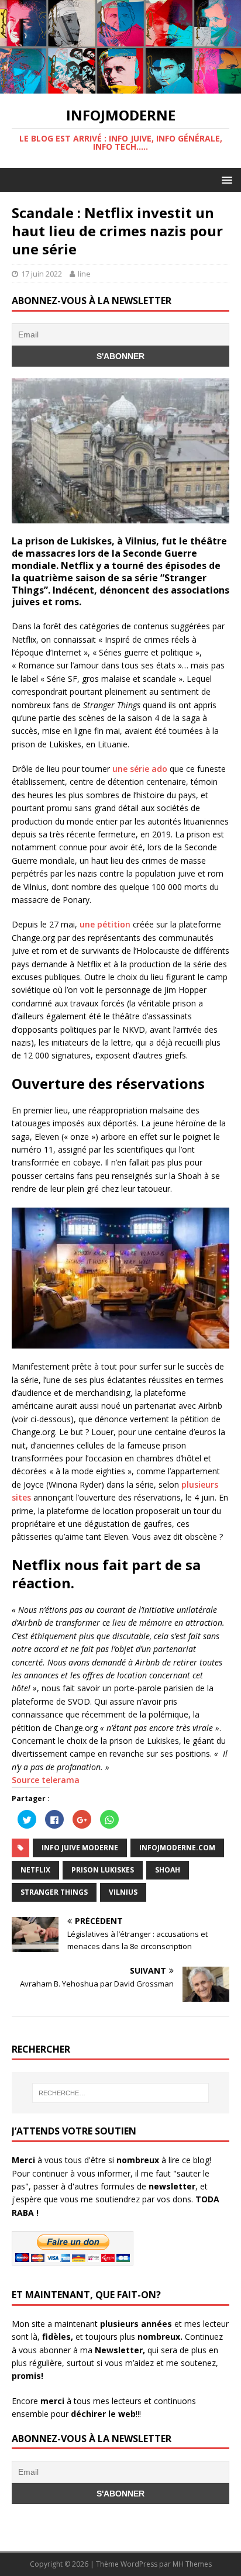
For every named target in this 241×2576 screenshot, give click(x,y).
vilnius (123, 1892)
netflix (35, 1870)
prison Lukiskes (103, 1870)
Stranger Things (54, 1892)
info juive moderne (80, 1848)
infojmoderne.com (177, 1848)
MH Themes (192, 2564)
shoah (168, 1870)
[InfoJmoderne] (120, 86)
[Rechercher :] (121, 2093)
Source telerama (46, 1780)
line (84, 274)
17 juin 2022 (42, 274)
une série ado (140, 769)
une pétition (105, 924)
